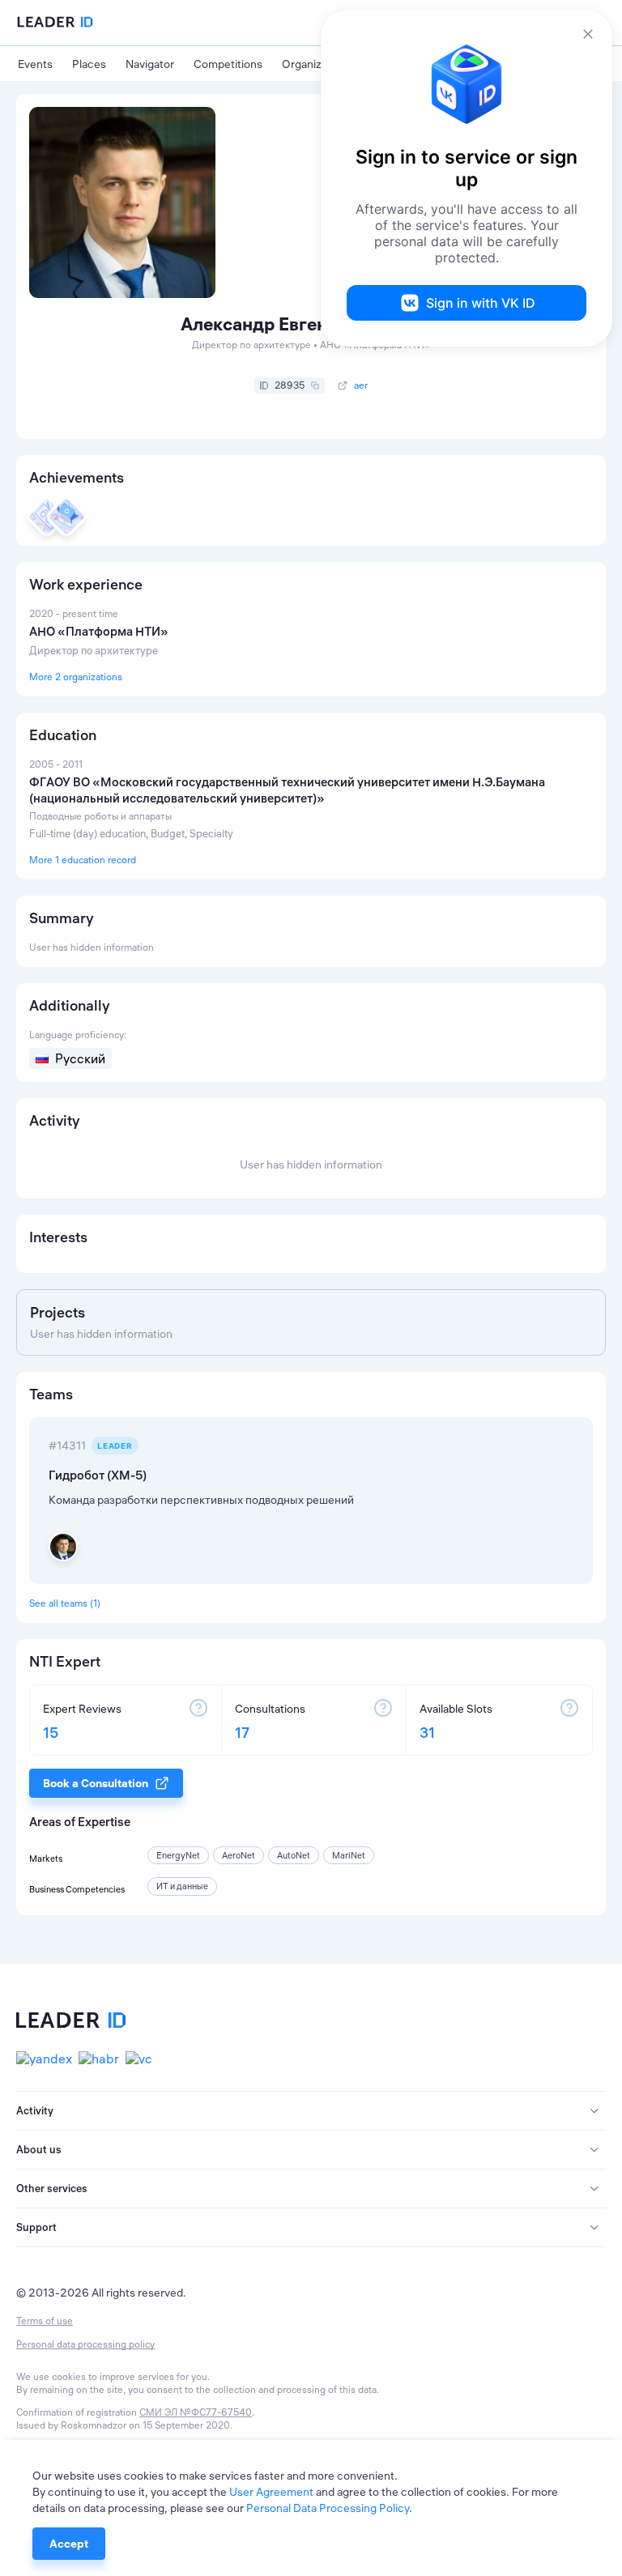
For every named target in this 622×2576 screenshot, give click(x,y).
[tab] (311, 2111)
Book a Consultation (96, 1783)
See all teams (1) (65, 1603)
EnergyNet (178, 1855)
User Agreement (271, 2492)
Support (36, 2227)
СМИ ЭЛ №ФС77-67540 (196, 2412)
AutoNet (294, 1855)
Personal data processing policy (85, 2344)
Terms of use (45, 2321)
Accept (69, 2544)
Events (35, 64)
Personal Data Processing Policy (328, 2508)
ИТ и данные (182, 1886)
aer (361, 385)
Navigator (150, 64)
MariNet (349, 1855)
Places (89, 64)
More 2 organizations (76, 677)
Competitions (228, 64)
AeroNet (239, 1855)
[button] (311, 2111)
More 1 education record (83, 860)
